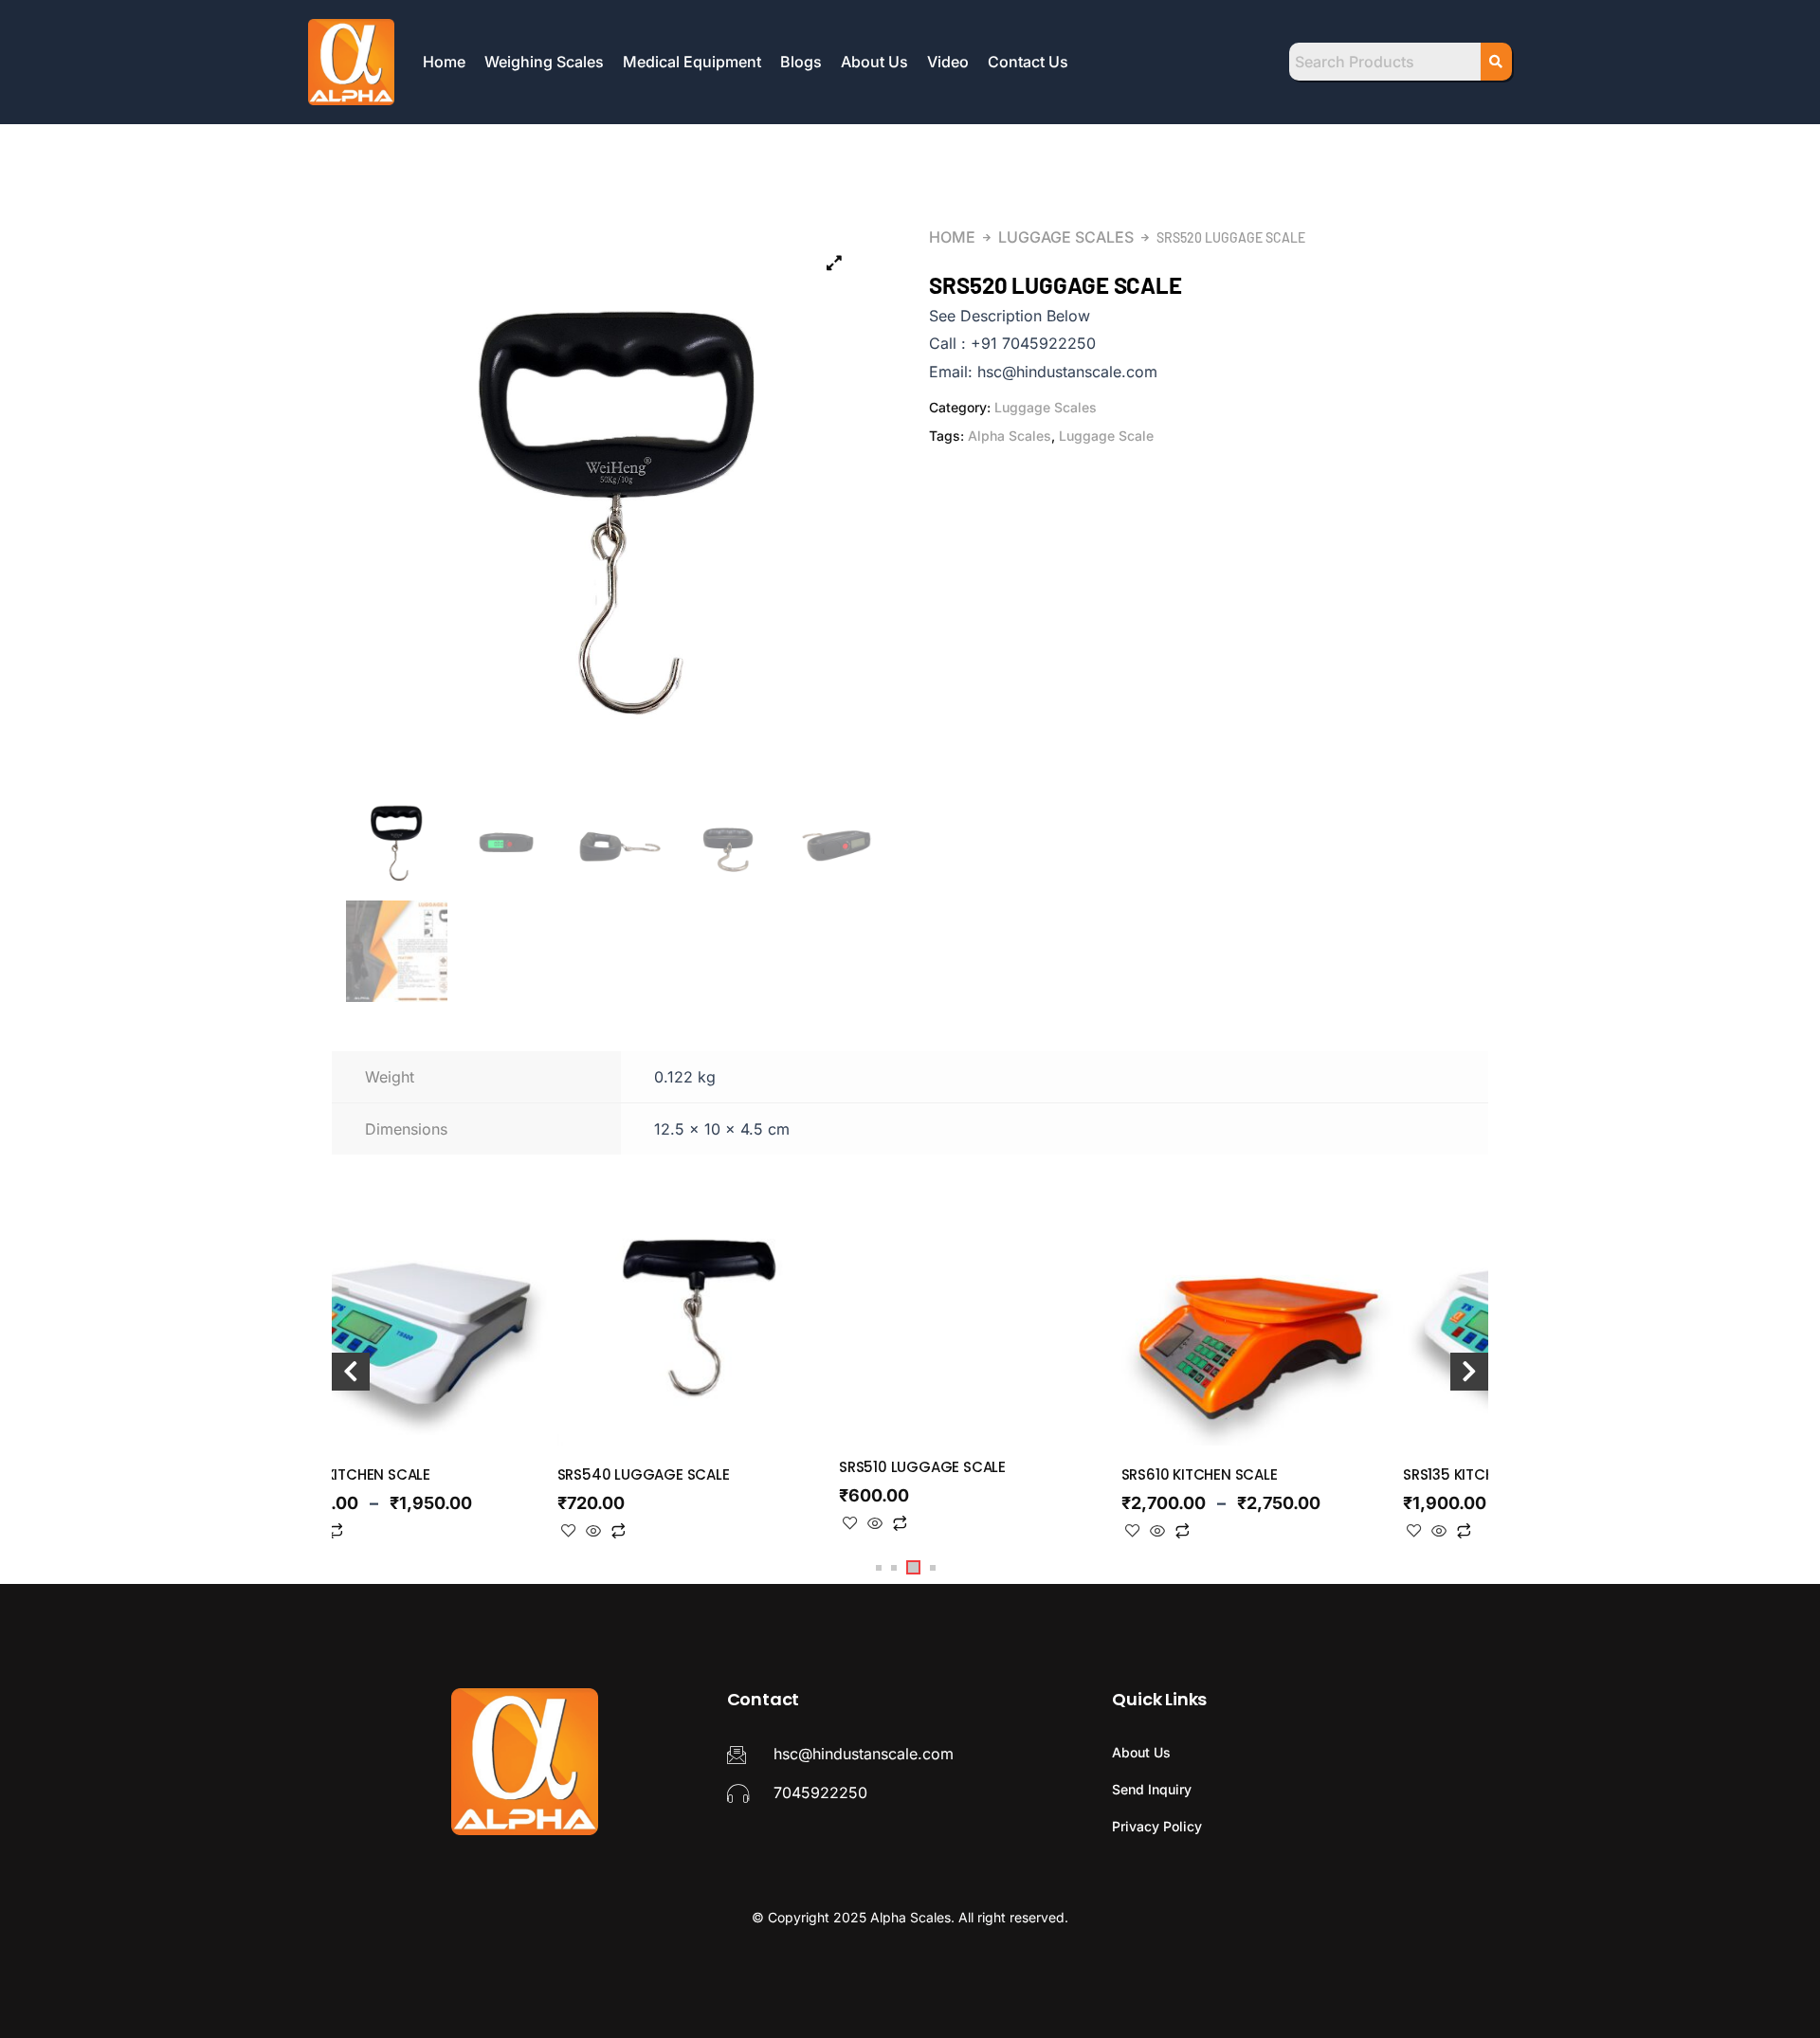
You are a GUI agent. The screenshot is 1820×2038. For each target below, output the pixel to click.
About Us (874, 62)
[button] (879, 1568)
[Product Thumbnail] (834, 263)
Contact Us (1028, 62)
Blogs (801, 62)
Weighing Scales (544, 62)
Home (444, 62)
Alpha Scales (1010, 436)
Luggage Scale (1106, 436)
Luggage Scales (1066, 237)
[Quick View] (593, 1532)
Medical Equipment (692, 62)
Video (948, 62)
